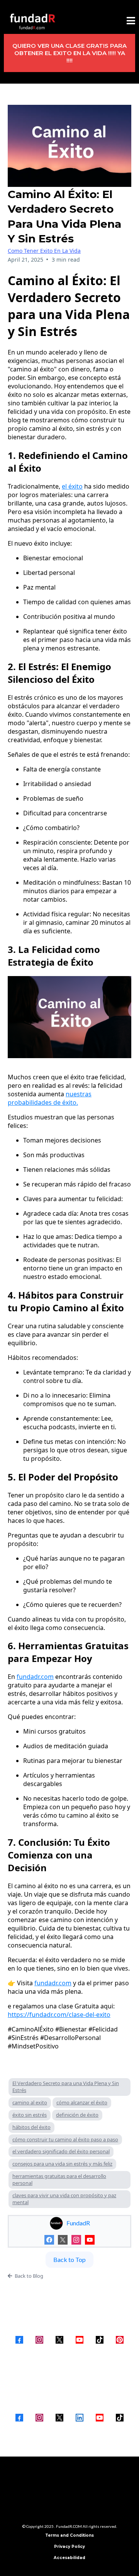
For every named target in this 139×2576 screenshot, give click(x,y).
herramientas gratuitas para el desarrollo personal (59, 2179)
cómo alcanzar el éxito (82, 2102)
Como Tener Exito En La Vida (44, 251)
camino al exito (30, 2102)
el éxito (72, 486)
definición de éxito (77, 2115)
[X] (63, 2240)
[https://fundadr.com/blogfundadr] (33, 22)
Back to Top (69, 2259)
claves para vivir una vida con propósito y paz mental (64, 2199)
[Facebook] (49, 2240)
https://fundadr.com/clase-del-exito (59, 2015)
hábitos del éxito (31, 2127)
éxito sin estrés (30, 2115)
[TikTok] (100, 2340)
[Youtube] (90, 2240)
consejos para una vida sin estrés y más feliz (62, 2164)
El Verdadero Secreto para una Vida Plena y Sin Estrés (66, 2087)
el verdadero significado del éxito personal (61, 2151)
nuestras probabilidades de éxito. (50, 1098)
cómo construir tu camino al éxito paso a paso (65, 2139)
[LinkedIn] (80, 2418)
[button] (131, 22)
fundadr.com (35, 1677)
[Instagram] (76, 2240)
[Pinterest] (120, 2340)
